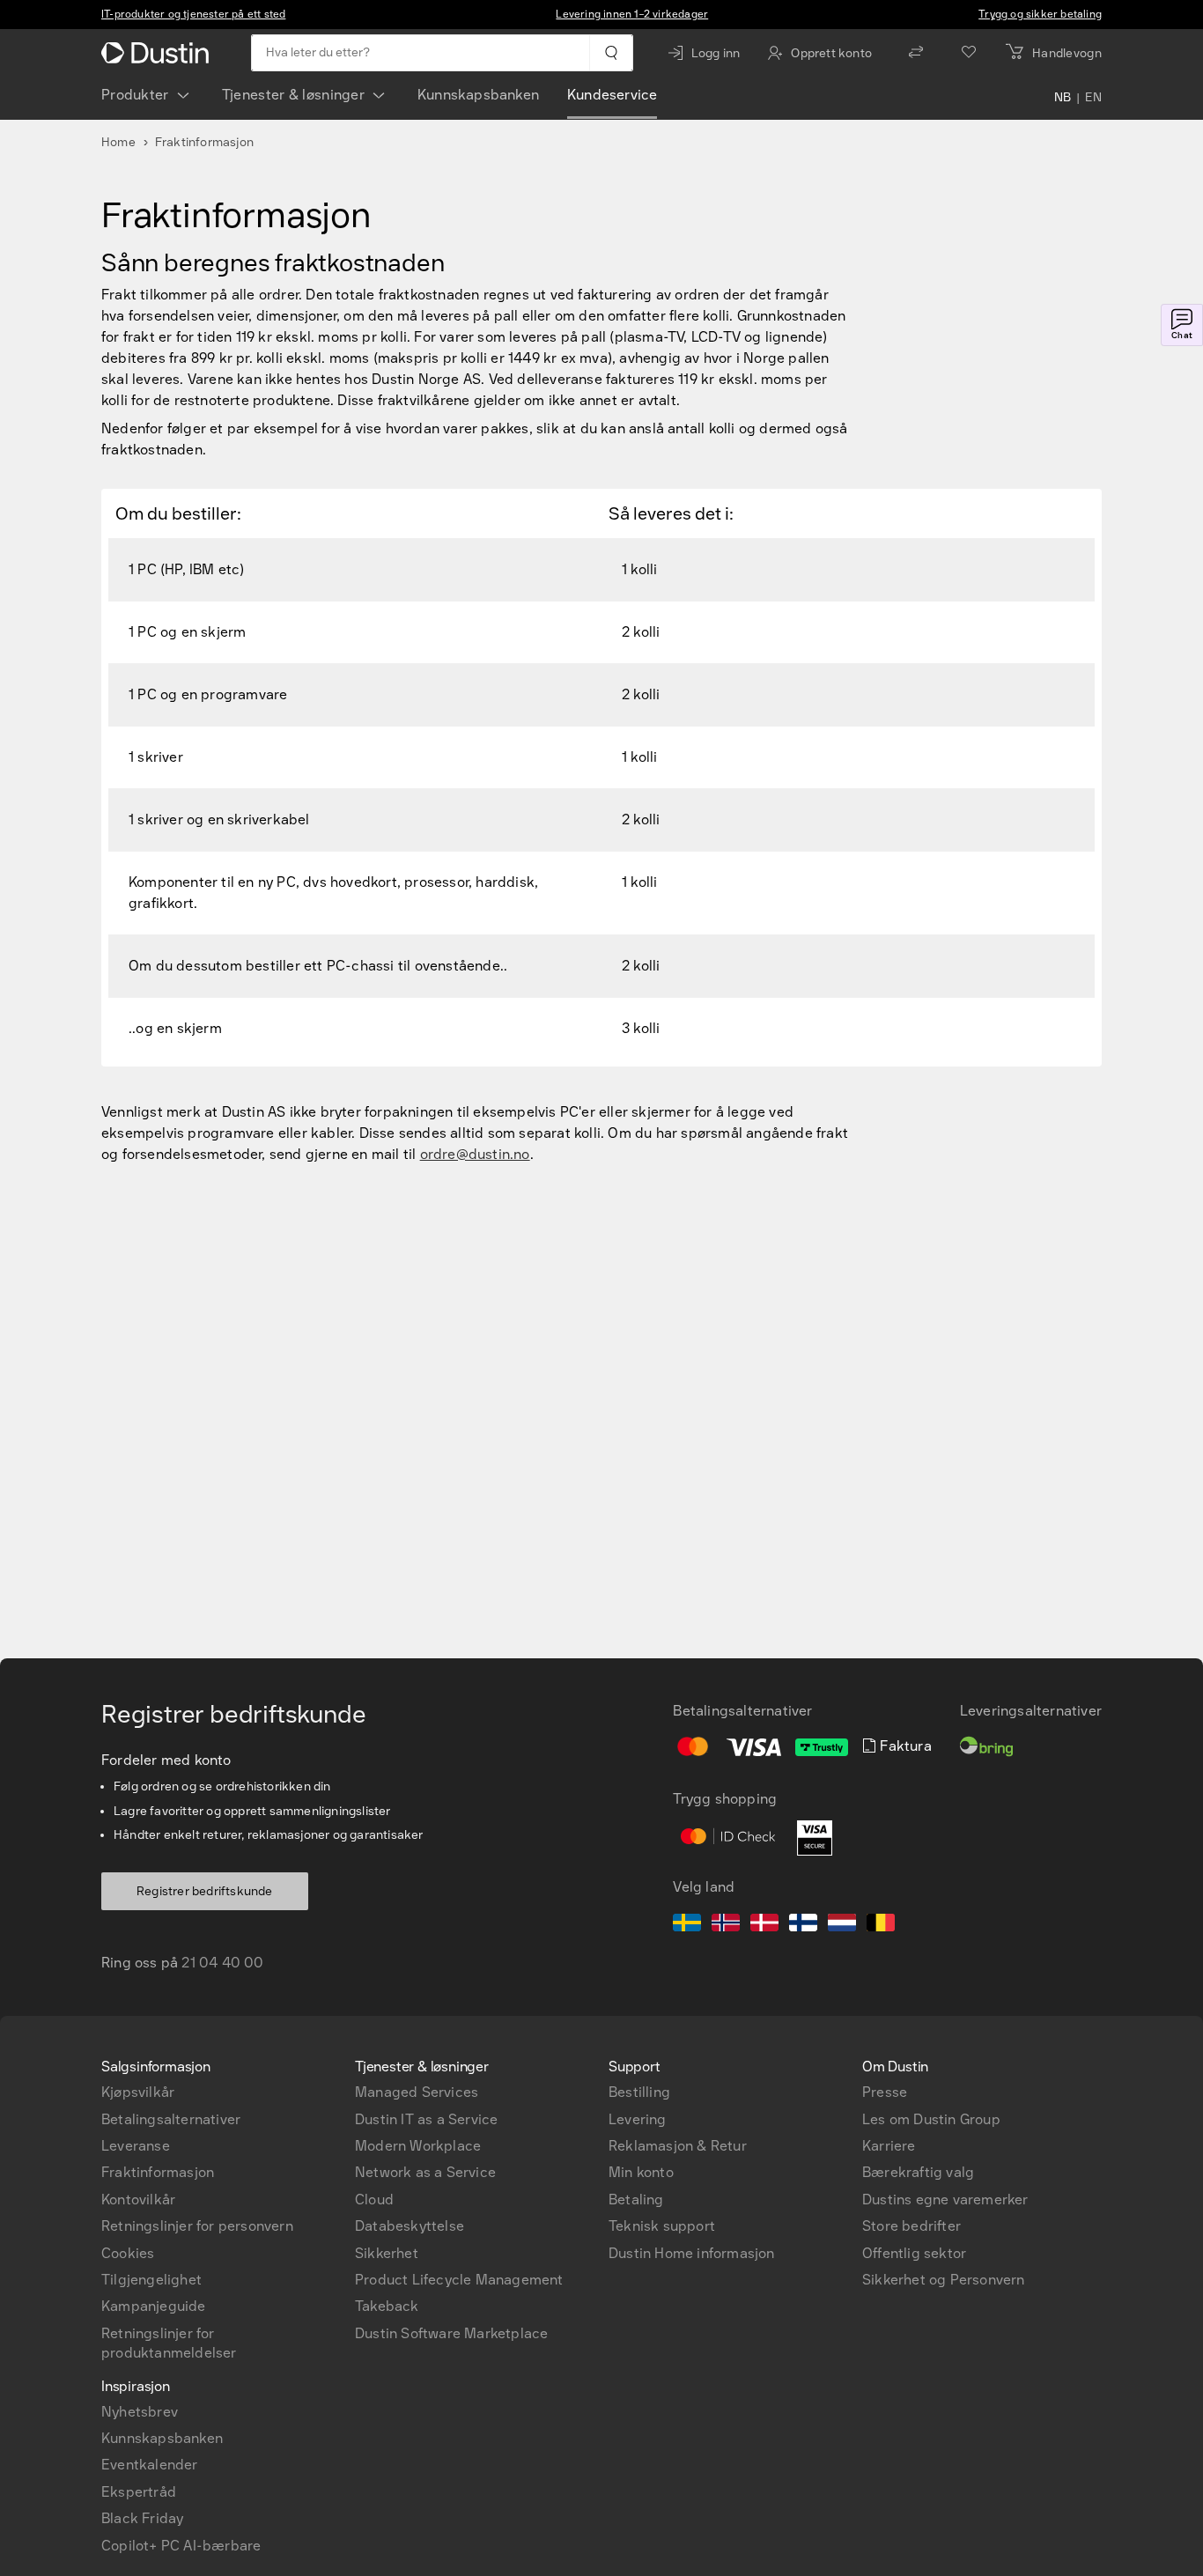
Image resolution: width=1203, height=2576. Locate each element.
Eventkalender (150, 2465)
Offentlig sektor (914, 2253)
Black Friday (142, 2518)
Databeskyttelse (410, 2226)
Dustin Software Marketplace (451, 2333)
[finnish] (803, 1925)
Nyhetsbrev (140, 2412)
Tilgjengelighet (151, 2280)
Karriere (889, 2146)
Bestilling (639, 2092)
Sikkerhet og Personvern (944, 2280)
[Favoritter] (969, 53)
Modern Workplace (418, 2146)
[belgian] (881, 1925)
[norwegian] (726, 1925)
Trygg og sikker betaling (1040, 14)
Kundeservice (612, 95)
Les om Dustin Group (931, 2119)
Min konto (641, 2172)
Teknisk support (662, 2226)
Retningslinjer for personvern (197, 2226)
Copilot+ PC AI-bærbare (181, 2546)
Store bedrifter (911, 2226)
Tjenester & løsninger (293, 95)
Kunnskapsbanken (478, 95)
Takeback (387, 2306)
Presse (885, 2092)
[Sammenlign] (916, 53)
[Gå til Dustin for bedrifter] (159, 53)
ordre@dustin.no (475, 1154)
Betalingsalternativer (171, 2119)
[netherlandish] (842, 1925)
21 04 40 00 (222, 1963)
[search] (611, 53)
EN (1093, 99)
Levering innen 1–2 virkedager (632, 14)
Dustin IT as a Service (426, 2119)
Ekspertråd (139, 2492)
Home (118, 142)
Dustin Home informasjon (692, 2253)
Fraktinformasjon (158, 2172)
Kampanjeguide (154, 2306)
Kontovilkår (138, 2200)
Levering (638, 2119)
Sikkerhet (387, 2253)
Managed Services (417, 2092)
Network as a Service (425, 2172)
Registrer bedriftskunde (205, 1891)
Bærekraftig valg (918, 2172)
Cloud (374, 2200)
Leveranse (136, 2146)
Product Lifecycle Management (459, 2280)
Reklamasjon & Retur (678, 2146)
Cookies (128, 2253)
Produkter (135, 95)
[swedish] (687, 1925)
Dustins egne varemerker (945, 2200)
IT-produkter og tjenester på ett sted (193, 14)
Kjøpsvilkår (138, 2092)
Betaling (636, 2200)
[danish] (764, 1925)
